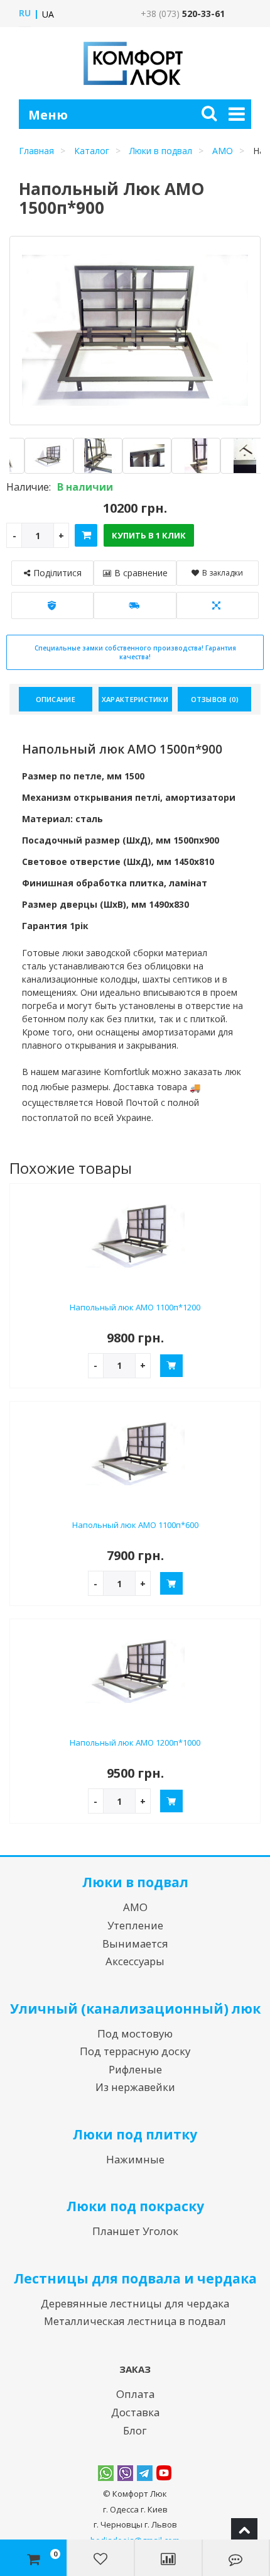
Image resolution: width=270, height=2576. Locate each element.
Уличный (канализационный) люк (135, 2009)
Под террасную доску (135, 2051)
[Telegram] (145, 2473)
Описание (56, 699)
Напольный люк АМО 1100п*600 (135, 1525)
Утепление (135, 1925)
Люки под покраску (135, 2206)
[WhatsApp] (106, 2473)
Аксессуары (135, 1961)
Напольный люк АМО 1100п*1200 (135, 1307)
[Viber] (125, 2473)
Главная (36, 151)
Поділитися (57, 573)
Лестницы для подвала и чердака (135, 2278)
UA (48, 14)
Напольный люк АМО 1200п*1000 (135, 1742)
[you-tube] (164, 2473)
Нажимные (135, 2159)
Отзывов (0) (215, 699)
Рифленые (135, 2069)
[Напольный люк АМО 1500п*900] (41, 456)
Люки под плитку (135, 2134)
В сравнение (141, 573)
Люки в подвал (161, 151)
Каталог (92, 151)
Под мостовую (135, 2033)
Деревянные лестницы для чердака (135, 2303)
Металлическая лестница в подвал (135, 2321)
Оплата (135, 2394)
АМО (223, 151)
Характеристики (135, 699)
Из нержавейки (135, 2087)
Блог (135, 2430)
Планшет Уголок (135, 2231)
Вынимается (135, 1943)
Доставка (135, 2412)
